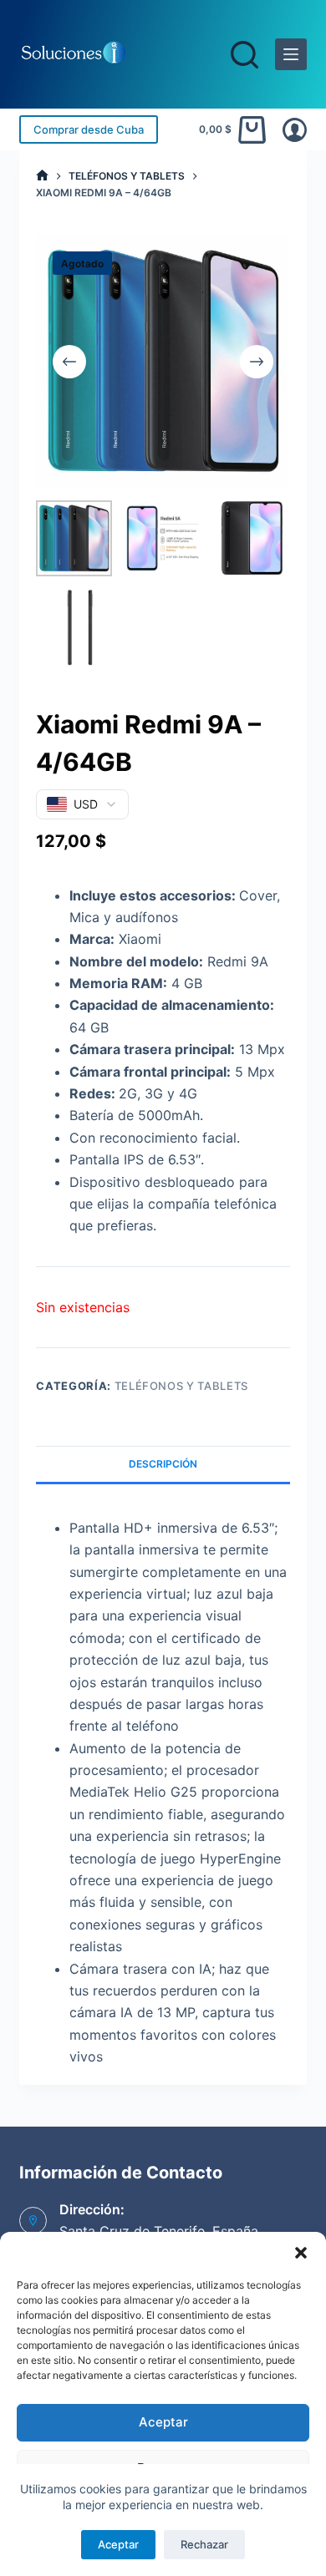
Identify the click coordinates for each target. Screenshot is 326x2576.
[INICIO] (42, 176)
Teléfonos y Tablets (181, 1386)
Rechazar (204, 2544)
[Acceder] (295, 130)
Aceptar (163, 2422)
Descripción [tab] (163, 1464)
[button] (301, 2253)
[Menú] (291, 54)
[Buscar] (244, 55)
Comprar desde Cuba (89, 129)
